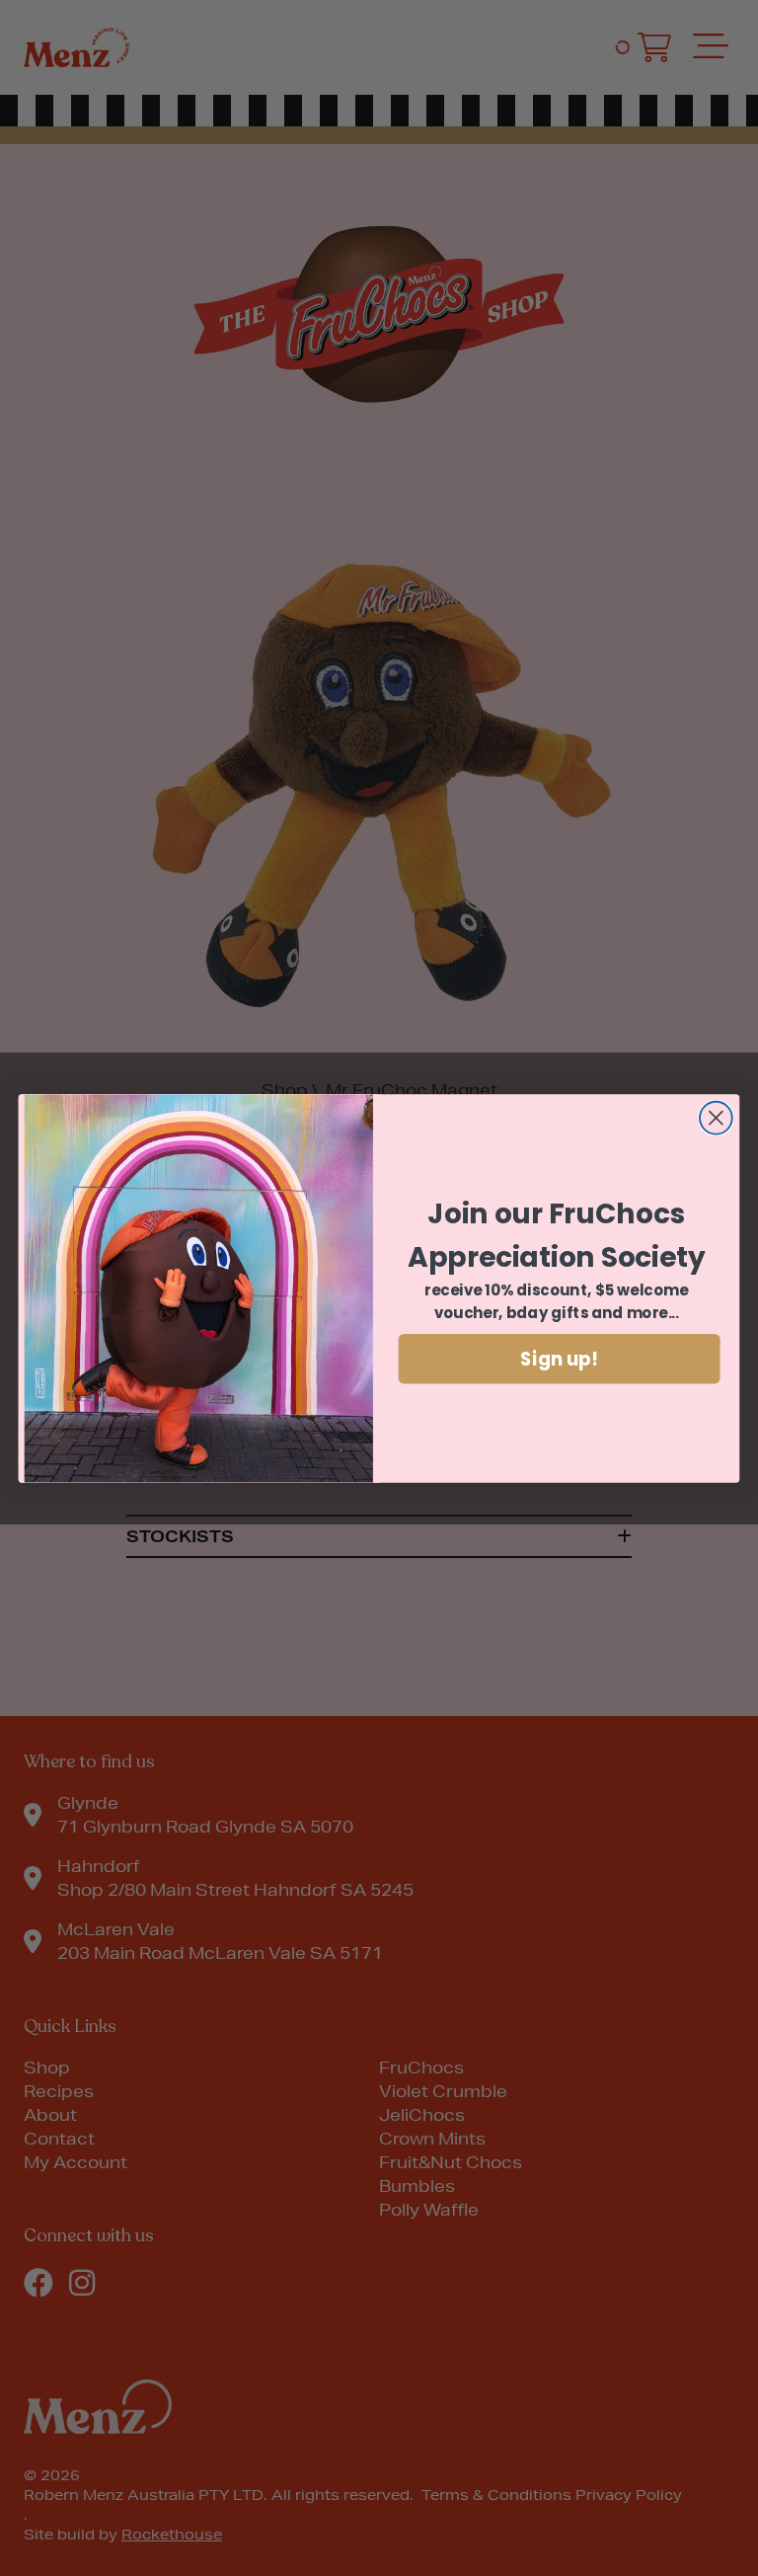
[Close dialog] (716, 1117)
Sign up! (559, 1359)
